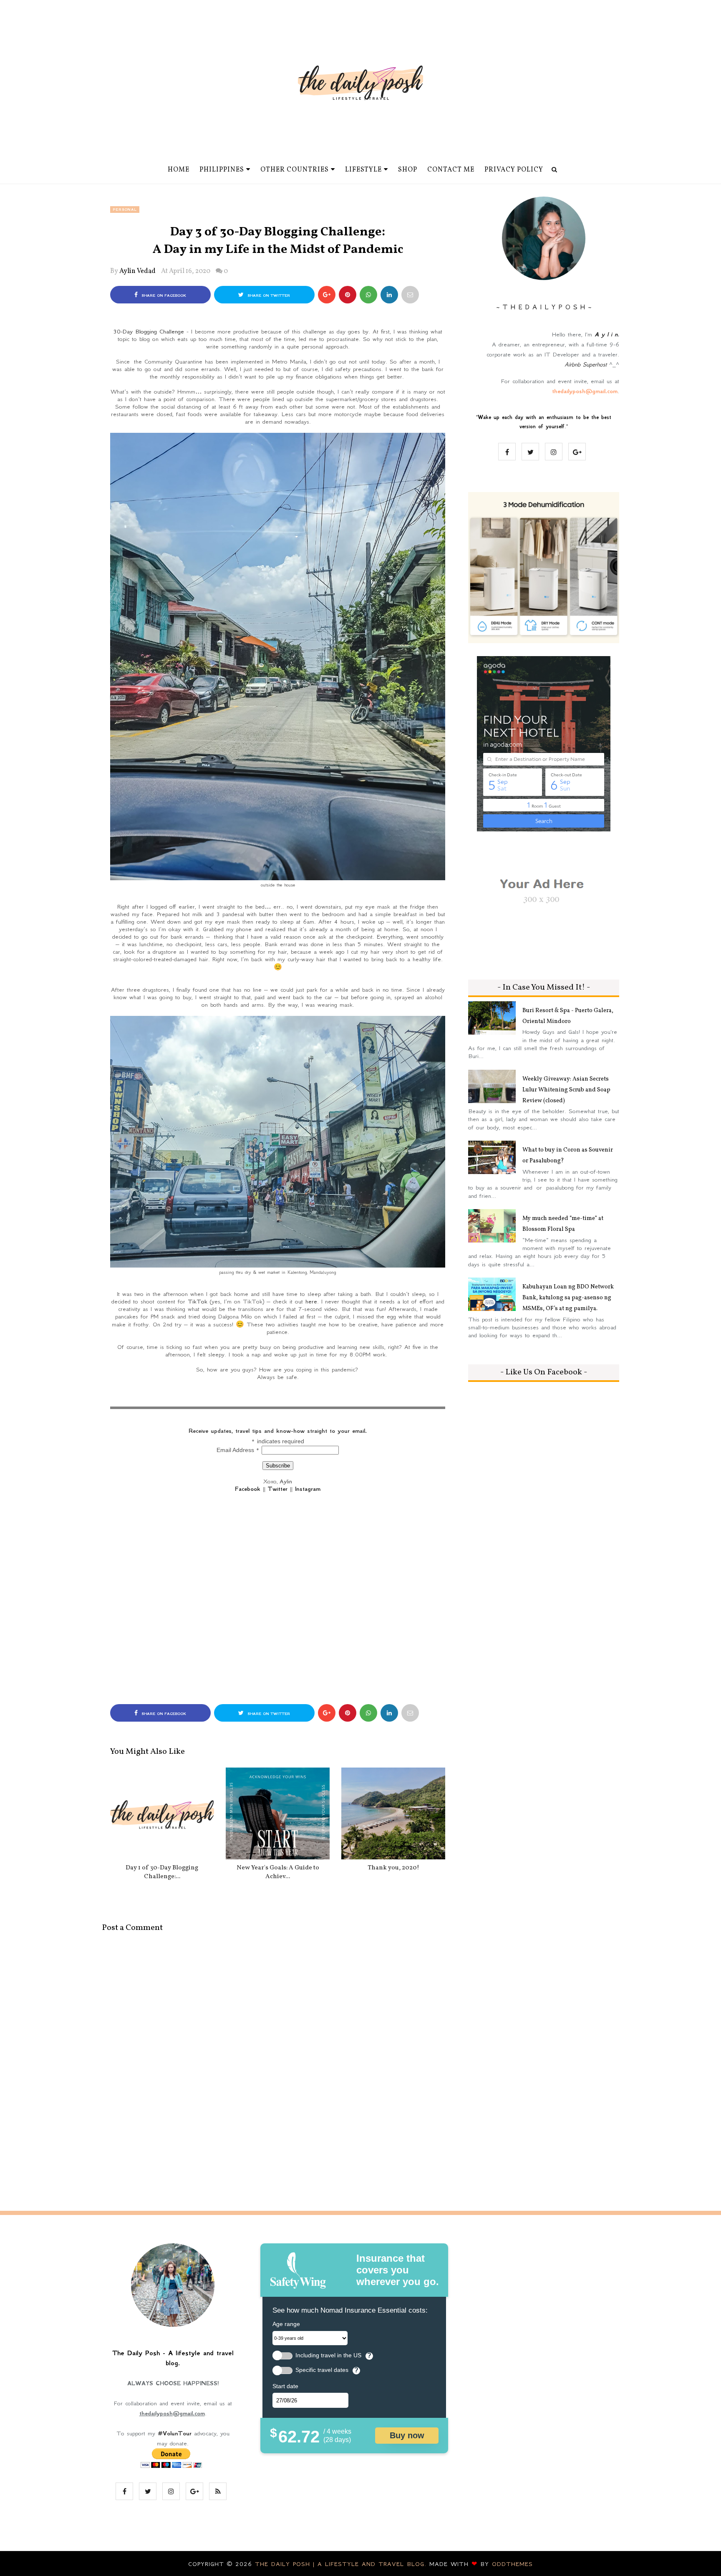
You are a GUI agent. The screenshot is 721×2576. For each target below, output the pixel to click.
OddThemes (512, 2564)
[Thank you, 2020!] (393, 1813)
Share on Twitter (268, 295)
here (311, 1301)
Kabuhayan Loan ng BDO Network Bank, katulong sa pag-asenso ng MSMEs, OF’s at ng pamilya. (568, 1298)
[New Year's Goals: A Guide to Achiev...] (278, 1813)
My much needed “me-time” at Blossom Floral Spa (563, 1224)
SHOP (408, 170)
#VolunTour (175, 2433)
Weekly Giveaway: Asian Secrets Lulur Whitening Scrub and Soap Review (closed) (566, 1090)
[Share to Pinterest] (410, 295)
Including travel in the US (328, 2355)
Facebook (248, 1489)
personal (125, 210)
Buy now (407, 2435)
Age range (286, 2324)
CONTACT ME (451, 170)
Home (179, 170)
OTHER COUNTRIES (295, 170)
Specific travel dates (322, 2370)
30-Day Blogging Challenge (149, 331)
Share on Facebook (163, 295)
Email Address (238, 1450)
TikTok (198, 1301)
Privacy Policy (514, 170)
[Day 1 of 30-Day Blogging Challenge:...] (162, 1813)
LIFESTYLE (363, 170)
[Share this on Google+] (327, 295)
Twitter (278, 1489)
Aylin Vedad (137, 271)
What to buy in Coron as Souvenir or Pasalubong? (568, 1155)
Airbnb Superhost (586, 364)
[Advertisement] (278, 1600)
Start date (285, 2386)
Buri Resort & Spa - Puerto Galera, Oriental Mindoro (568, 1016)
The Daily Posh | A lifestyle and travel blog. (342, 2564)
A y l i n (606, 334)
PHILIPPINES (222, 170)
